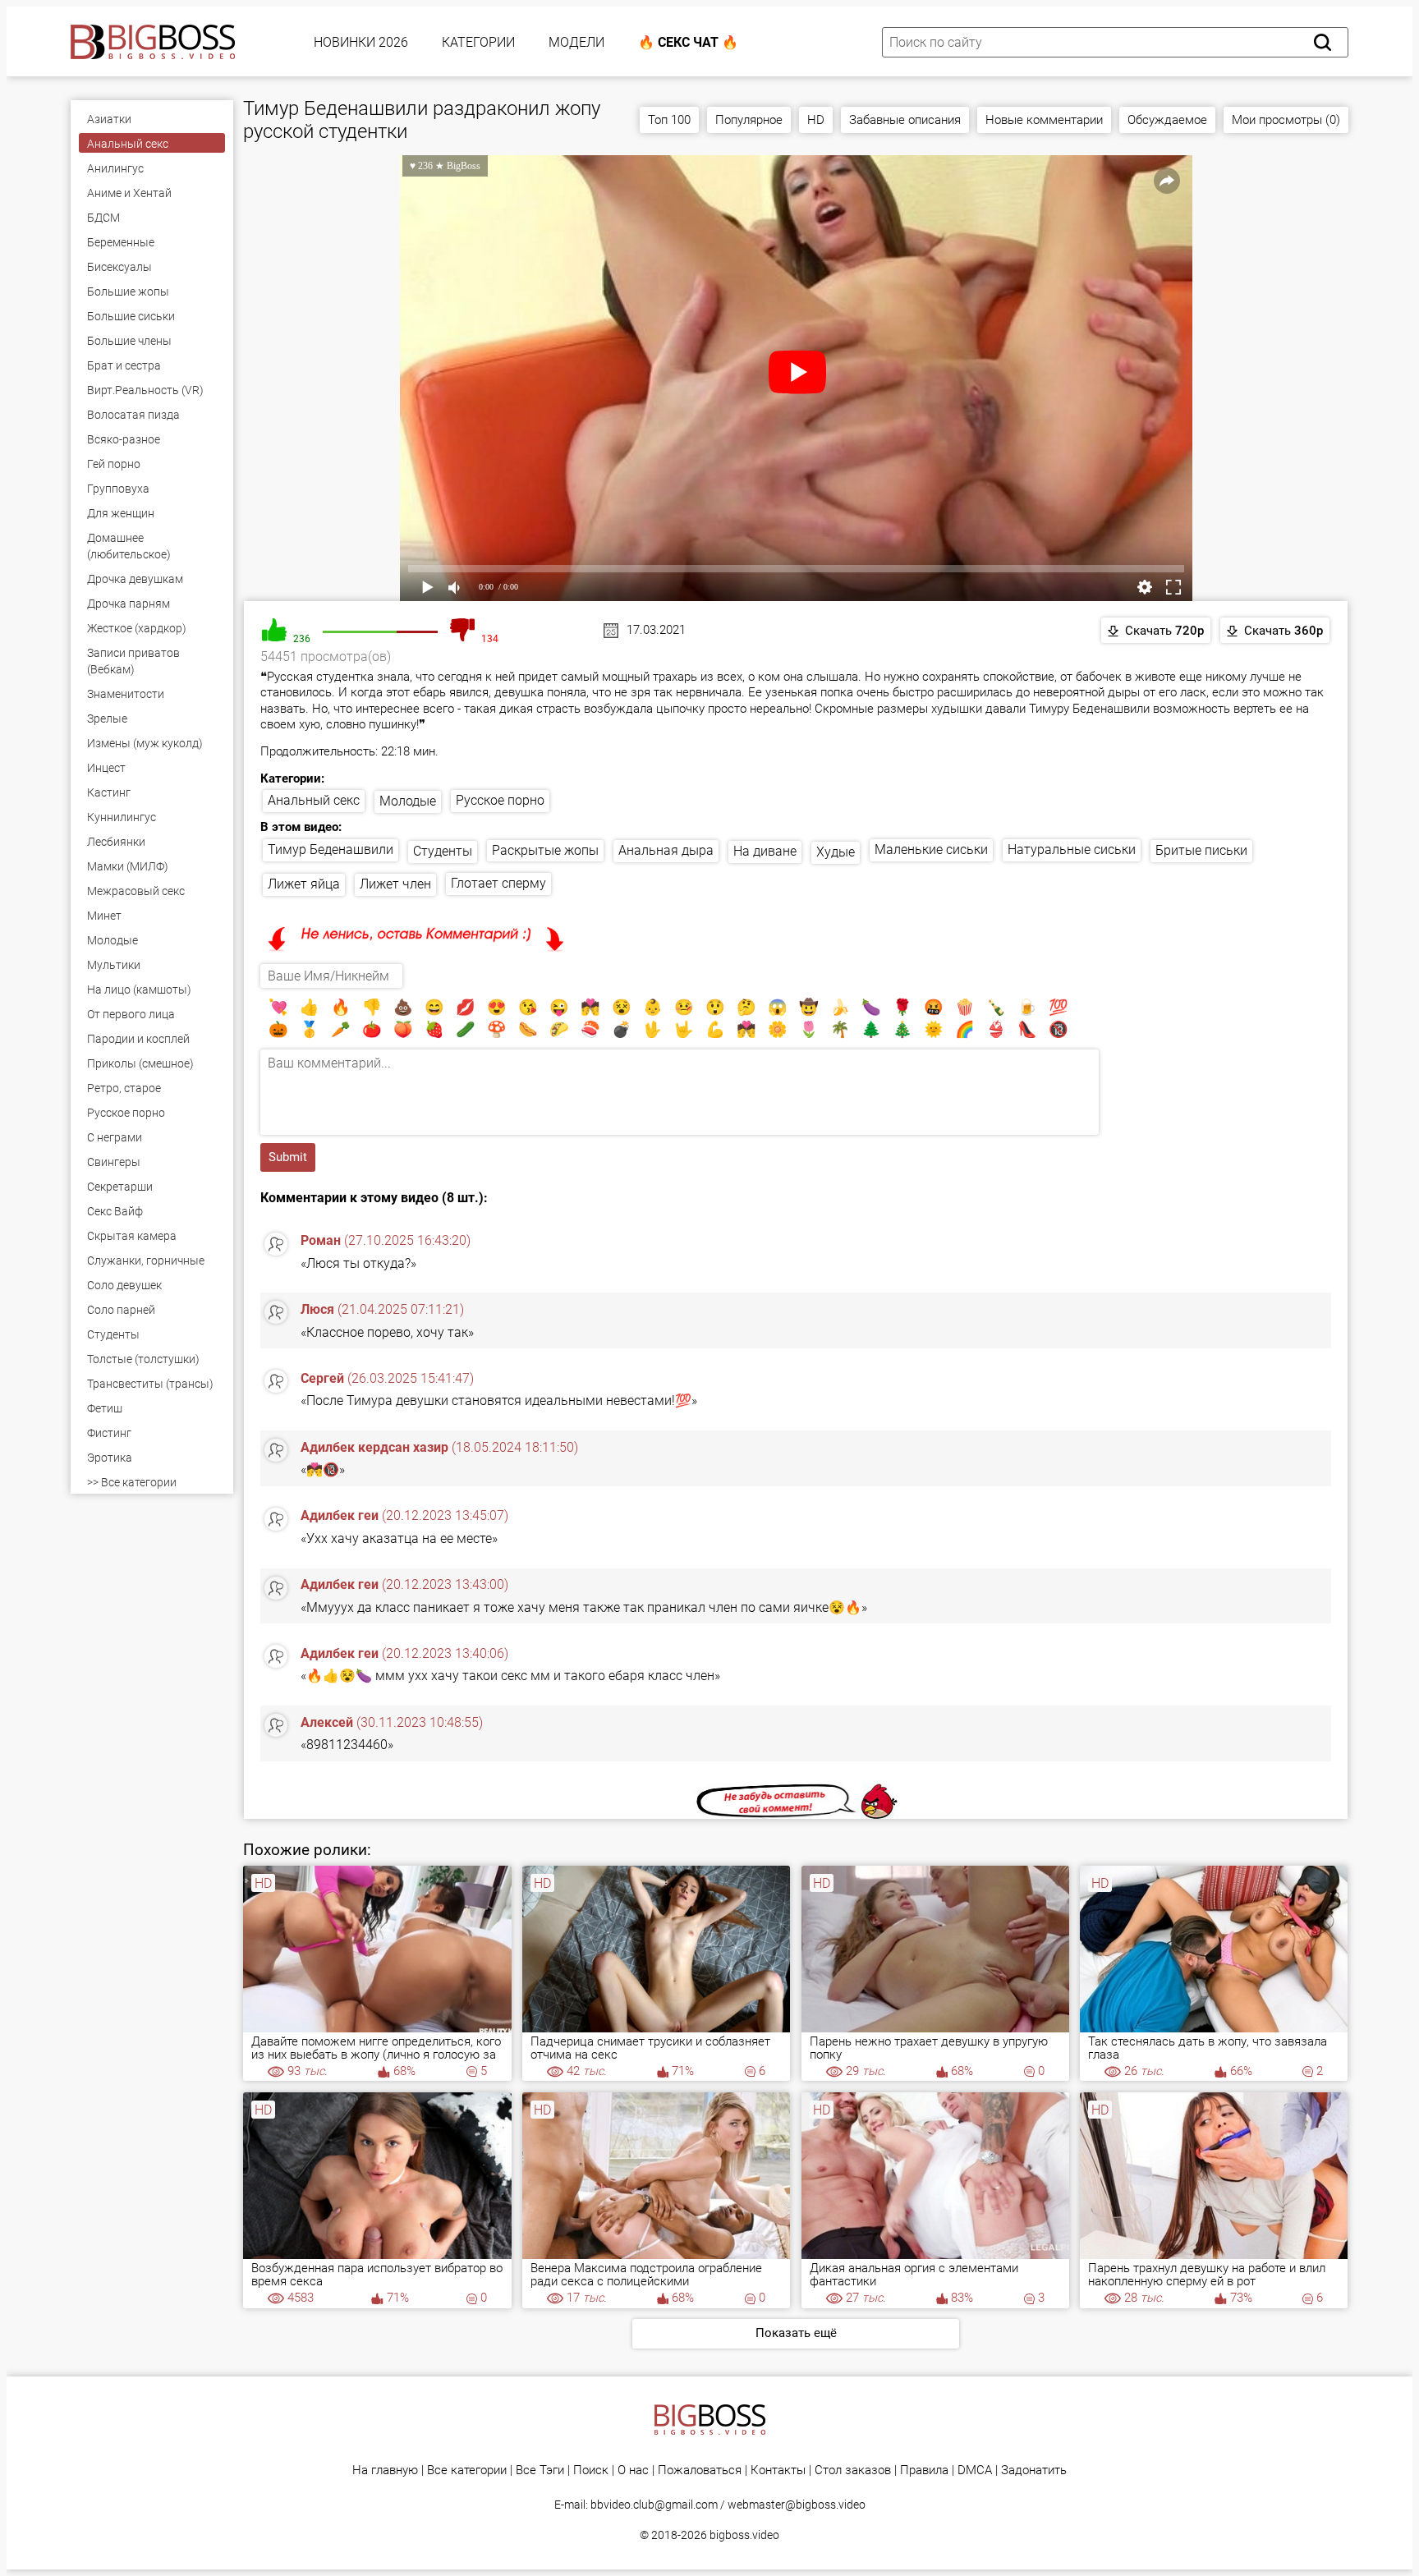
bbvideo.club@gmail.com (654, 2505)
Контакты (778, 2470)
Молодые (408, 801)
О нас (633, 2470)
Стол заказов (853, 2470)
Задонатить (1034, 2470)
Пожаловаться (700, 2470)
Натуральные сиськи (1072, 849)
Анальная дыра (666, 850)
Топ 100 (669, 120)
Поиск (591, 2470)
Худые (836, 852)
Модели (576, 42)
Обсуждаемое (1167, 120)
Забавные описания (905, 120)
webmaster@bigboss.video (797, 2505)
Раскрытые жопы (545, 850)
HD (816, 120)
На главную (385, 2470)
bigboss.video (744, 2535)
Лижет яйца (304, 884)
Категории (478, 42)
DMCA (975, 2470)
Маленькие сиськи (931, 849)
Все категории (467, 2470)
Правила (924, 2470)
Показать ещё (796, 2333)
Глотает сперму (498, 883)
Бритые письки (1201, 850)
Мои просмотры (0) (1286, 120)
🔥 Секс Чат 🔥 (688, 42)
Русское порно (500, 800)
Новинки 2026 (361, 42)
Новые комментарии (1044, 120)
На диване (765, 851)
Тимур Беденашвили (331, 849)
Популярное (749, 120)
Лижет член (395, 884)
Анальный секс (314, 800)
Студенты (443, 851)
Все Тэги (540, 2470)
